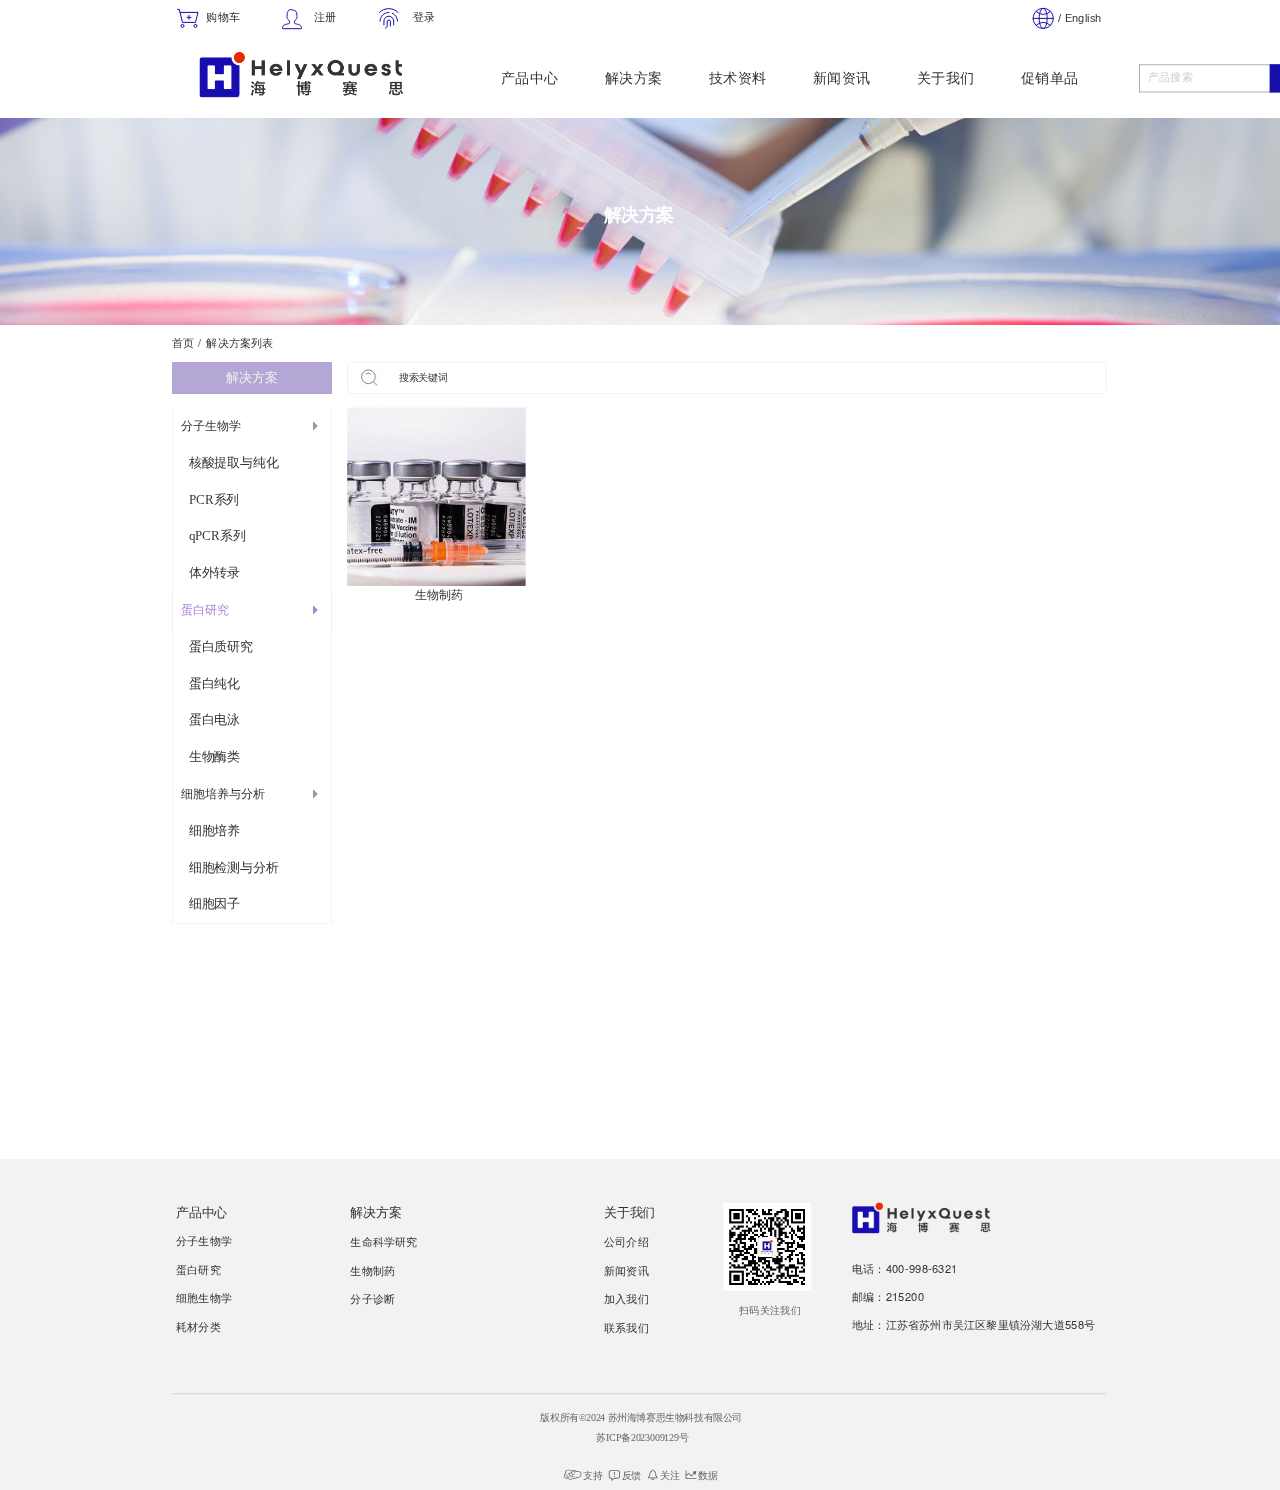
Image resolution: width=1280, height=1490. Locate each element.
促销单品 (1050, 78)
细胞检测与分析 (234, 867)
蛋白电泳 (214, 720)
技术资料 (738, 78)
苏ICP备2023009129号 (642, 1437)
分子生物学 (211, 426)
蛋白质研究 (221, 647)
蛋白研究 (205, 610)
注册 (325, 17)
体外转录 (214, 573)
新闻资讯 (842, 78)
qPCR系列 (217, 536)
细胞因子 (214, 904)
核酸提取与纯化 (234, 463)
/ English (1079, 18)
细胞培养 (214, 831)
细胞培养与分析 (223, 794)
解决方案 (634, 78)
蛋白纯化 (214, 683)
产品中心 (530, 78)
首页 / (186, 343)
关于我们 (946, 78)
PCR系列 (214, 499)
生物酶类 (214, 757)
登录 (424, 17)
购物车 (223, 17)
